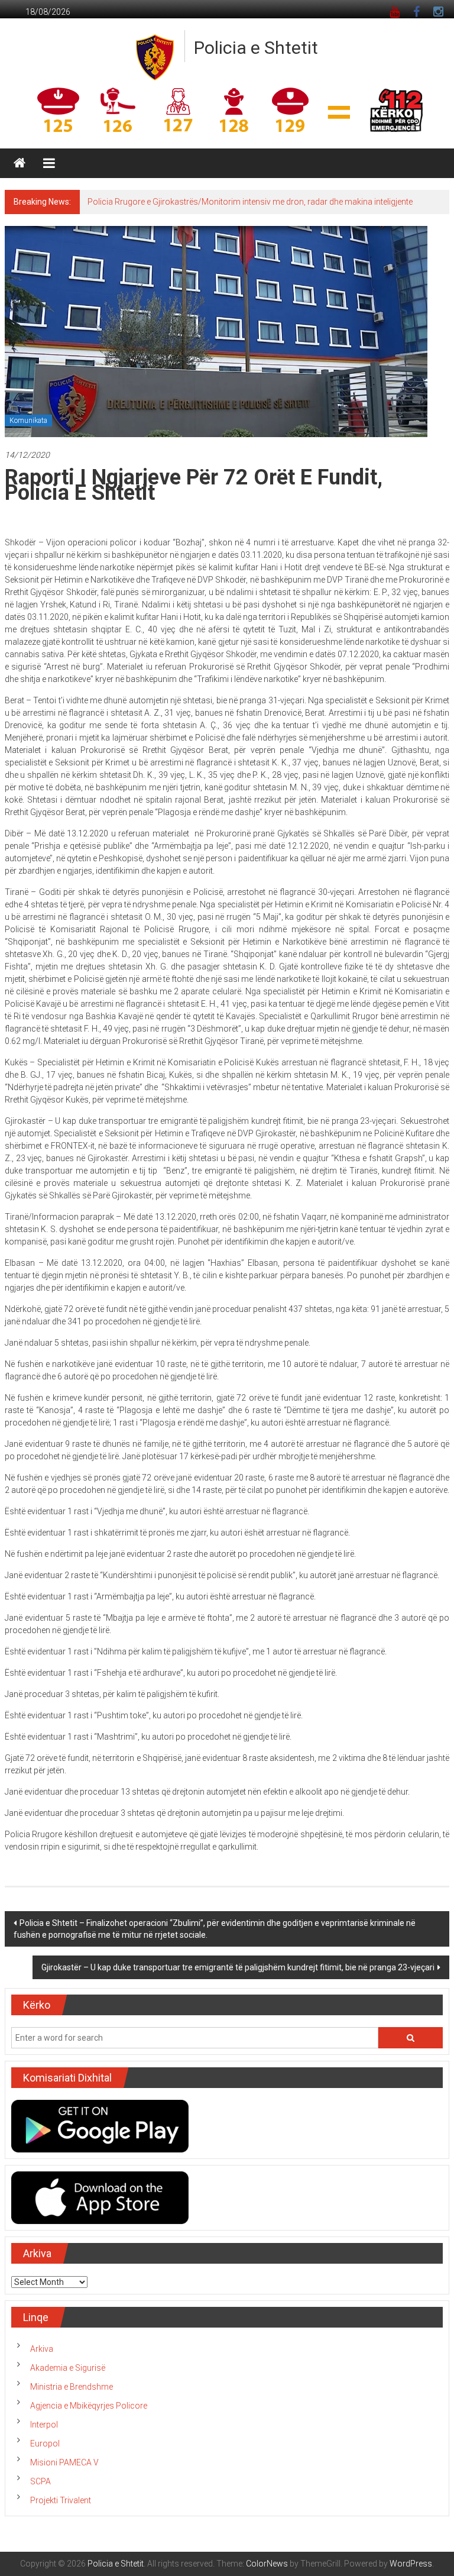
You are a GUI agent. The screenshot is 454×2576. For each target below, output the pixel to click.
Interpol (44, 2425)
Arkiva (42, 2349)
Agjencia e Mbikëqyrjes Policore (89, 2406)
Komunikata (28, 421)
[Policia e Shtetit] (20, 163)
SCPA (40, 2481)
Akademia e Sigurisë (68, 2368)
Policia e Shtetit (256, 48)
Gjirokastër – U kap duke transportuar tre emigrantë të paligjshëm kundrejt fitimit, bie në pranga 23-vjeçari (238, 1967)
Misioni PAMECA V (64, 2462)
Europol (45, 2444)
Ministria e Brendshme (72, 2387)
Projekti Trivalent (61, 2500)
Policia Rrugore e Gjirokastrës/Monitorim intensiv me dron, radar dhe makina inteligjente (250, 202)
